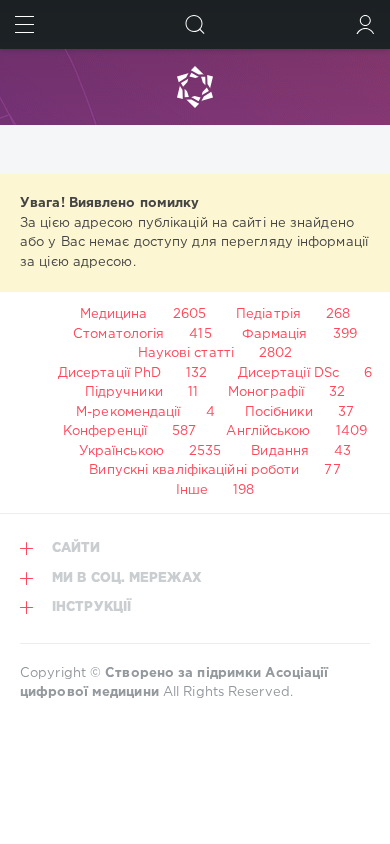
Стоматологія (118, 334)
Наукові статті (186, 353)
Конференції (105, 431)
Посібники (279, 412)
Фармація (275, 334)
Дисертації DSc (288, 373)
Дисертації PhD (109, 373)
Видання (280, 451)
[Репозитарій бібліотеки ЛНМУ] (195, 87)
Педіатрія (268, 314)
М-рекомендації (128, 412)
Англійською (268, 431)
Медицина (114, 314)
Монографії (266, 392)
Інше (192, 490)
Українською (121, 451)
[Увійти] (365, 24)
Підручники (124, 392)
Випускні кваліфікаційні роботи (194, 470)
